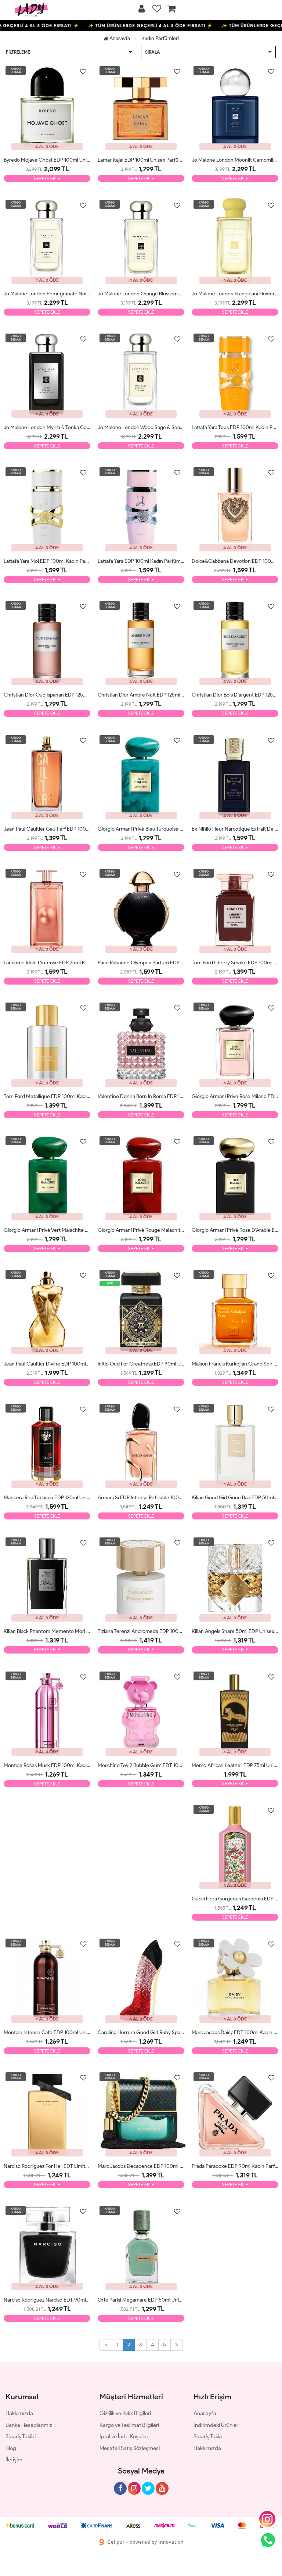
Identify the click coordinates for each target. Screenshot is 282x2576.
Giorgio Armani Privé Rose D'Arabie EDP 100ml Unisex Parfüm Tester (235, 1230)
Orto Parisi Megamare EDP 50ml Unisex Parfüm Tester (141, 2300)
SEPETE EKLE (47, 178)
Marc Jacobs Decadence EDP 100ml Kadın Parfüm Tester (141, 2166)
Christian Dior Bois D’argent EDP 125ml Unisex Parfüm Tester (235, 695)
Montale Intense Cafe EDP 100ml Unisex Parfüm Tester (47, 2032)
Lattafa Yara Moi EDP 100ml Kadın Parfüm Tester (47, 561)
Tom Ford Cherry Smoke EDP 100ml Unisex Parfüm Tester (235, 963)
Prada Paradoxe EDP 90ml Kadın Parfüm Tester (235, 2166)
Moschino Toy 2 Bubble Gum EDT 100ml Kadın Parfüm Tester (141, 1765)
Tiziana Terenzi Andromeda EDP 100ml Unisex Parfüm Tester (141, 1631)
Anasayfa (119, 38)
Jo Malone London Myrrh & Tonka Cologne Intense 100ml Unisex (47, 427)
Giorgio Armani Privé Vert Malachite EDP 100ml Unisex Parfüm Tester (47, 1230)
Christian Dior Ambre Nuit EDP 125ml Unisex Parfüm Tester (141, 695)
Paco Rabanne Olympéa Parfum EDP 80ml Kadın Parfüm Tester (141, 963)
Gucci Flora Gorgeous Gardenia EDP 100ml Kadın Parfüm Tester (235, 1899)
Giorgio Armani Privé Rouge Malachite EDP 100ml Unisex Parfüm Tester (141, 1230)
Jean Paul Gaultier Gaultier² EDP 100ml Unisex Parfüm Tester (47, 829)
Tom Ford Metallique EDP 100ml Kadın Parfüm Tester (47, 1096)
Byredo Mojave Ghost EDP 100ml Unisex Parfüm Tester (47, 160)
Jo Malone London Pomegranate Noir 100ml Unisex (47, 294)
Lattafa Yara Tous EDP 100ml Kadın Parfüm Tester (235, 427)
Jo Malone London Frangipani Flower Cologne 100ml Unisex (235, 294)
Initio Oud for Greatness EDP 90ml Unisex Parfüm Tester (141, 1364)
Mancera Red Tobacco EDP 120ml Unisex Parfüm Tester (47, 1498)
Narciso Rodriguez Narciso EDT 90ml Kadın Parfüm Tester (47, 2300)
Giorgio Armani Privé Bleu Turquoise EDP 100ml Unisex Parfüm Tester (141, 829)
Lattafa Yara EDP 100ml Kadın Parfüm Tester (141, 561)
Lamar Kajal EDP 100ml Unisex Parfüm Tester (141, 160)
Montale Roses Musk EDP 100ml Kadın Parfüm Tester (47, 1765)
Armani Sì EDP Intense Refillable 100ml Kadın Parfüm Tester (141, 1498)
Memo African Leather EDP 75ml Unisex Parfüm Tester (235, 1765)
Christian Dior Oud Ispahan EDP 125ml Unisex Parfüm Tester (47, 695)
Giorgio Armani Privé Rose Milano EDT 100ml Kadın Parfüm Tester (235, 1096)
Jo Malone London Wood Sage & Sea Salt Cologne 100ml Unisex (141, 427)
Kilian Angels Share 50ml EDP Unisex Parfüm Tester (235, 1631)
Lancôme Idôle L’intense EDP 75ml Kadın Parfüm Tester (47, 963)
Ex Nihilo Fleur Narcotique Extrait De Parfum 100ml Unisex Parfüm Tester (235, 829)
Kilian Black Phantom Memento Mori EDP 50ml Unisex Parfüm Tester (47, 1631)
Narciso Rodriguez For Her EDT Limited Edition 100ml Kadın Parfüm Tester (47, 2166)
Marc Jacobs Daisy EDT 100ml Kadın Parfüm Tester (235, 2032)
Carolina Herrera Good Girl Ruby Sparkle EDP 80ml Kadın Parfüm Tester (141, 2032)
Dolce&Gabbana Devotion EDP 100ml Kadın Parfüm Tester (235, 561)
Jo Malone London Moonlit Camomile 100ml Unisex (235, 160)
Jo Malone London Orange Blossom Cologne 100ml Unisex (141, 294)
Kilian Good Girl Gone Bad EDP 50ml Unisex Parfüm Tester (235, 1498)
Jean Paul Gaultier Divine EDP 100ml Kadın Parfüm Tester (47, 1364)
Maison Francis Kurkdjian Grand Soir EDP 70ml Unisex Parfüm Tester (235, 1364)
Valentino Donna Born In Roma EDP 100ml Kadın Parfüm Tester (141, 1096)
